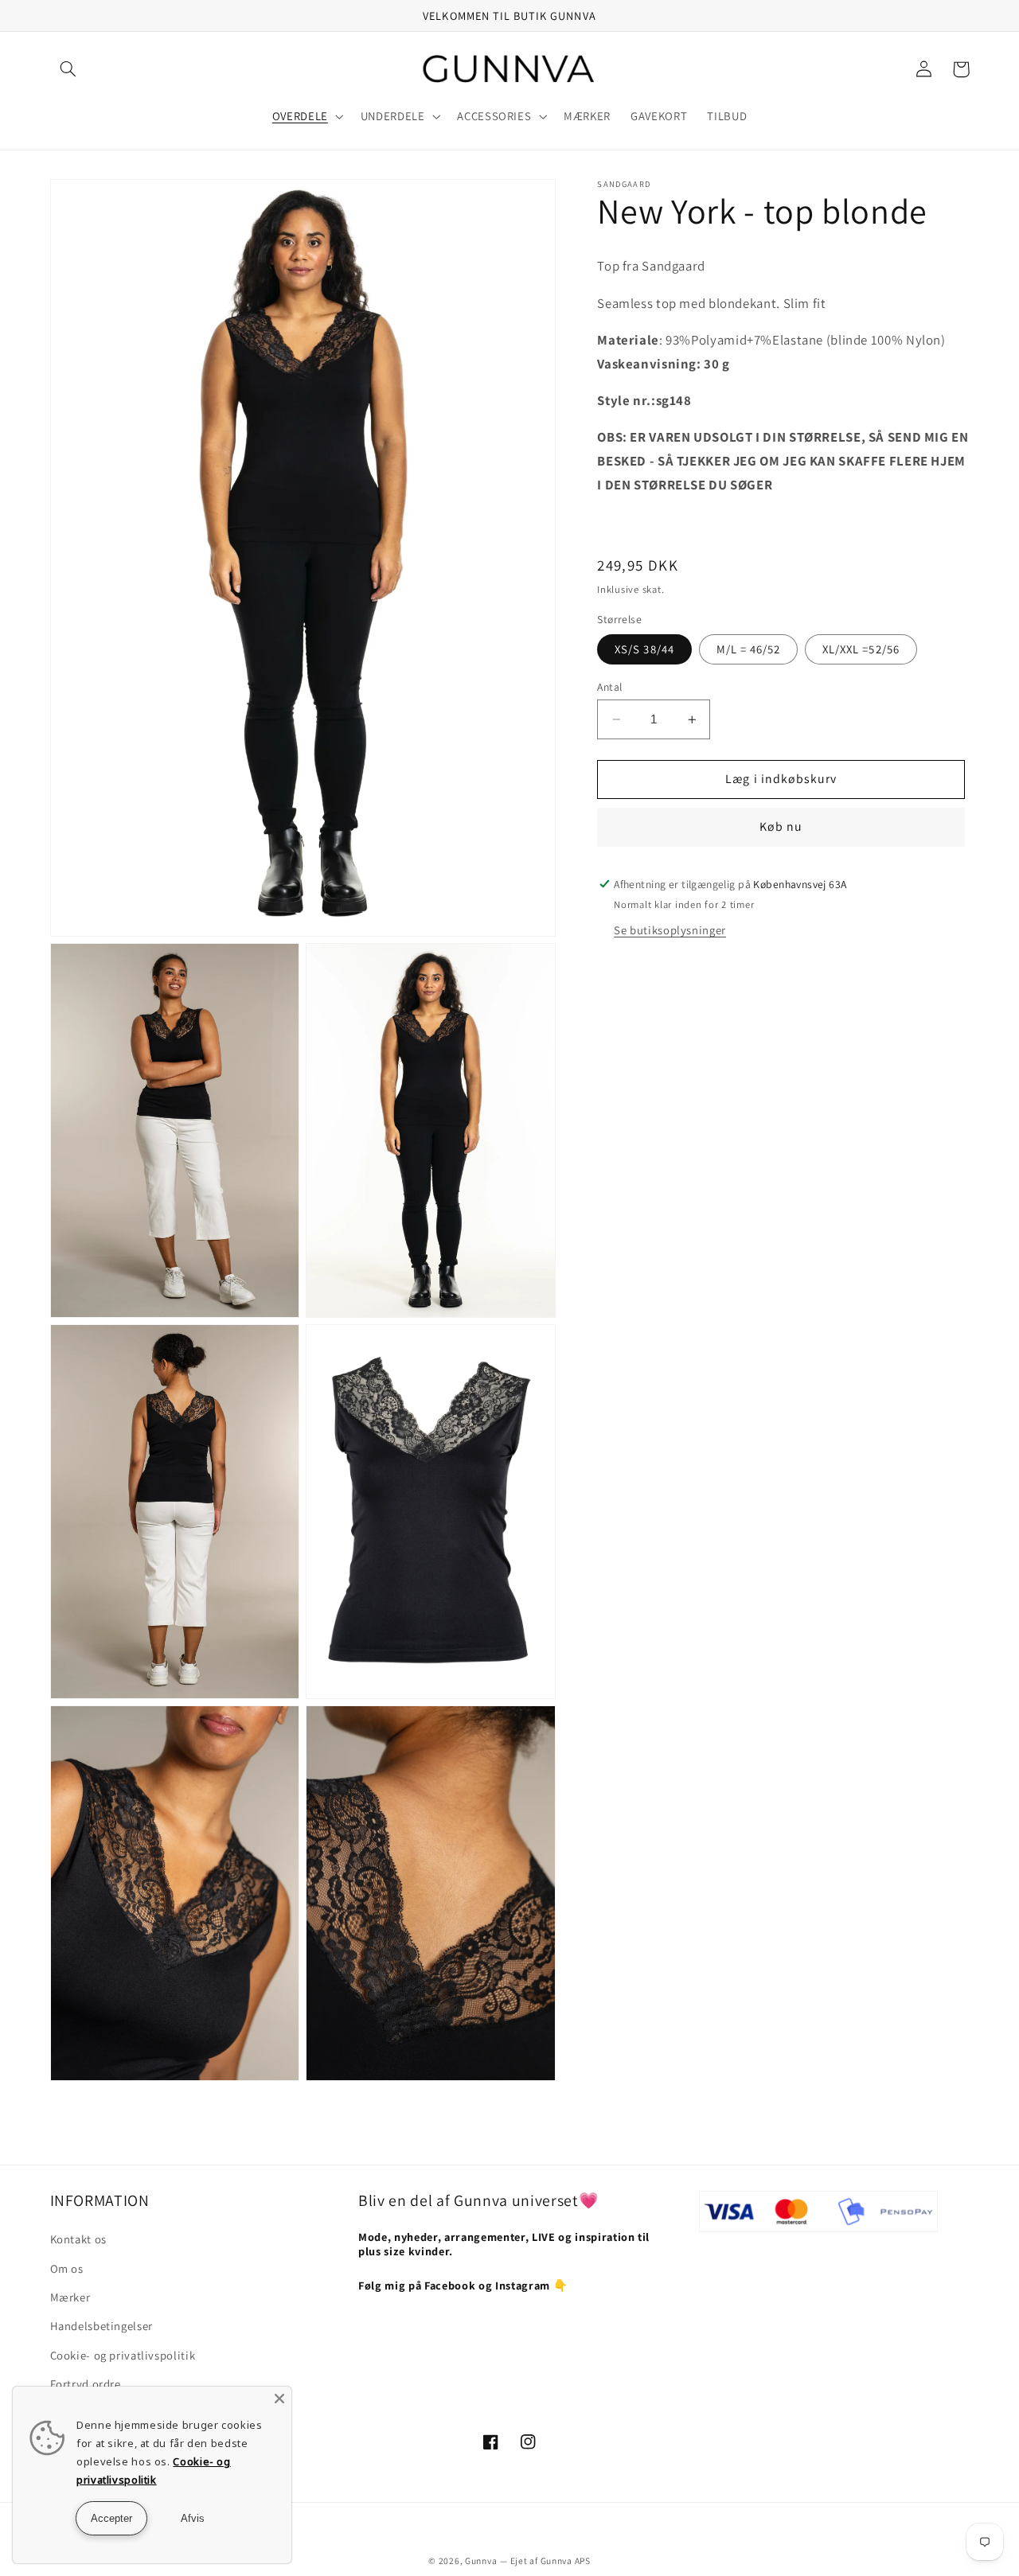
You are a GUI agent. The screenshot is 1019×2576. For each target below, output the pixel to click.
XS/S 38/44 (644, 649)
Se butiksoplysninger (670, 930)
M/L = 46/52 (749, 649)
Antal (609, 687)
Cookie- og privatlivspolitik (123, 2355)
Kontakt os (78, 2239)
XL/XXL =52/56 (861, 649)
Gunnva (481, 2560)
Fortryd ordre (86, 2384)
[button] (68, 69)
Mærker (70, 2297)
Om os (67, 2268)
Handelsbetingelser (102, 2326)
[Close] (279, 2399)
